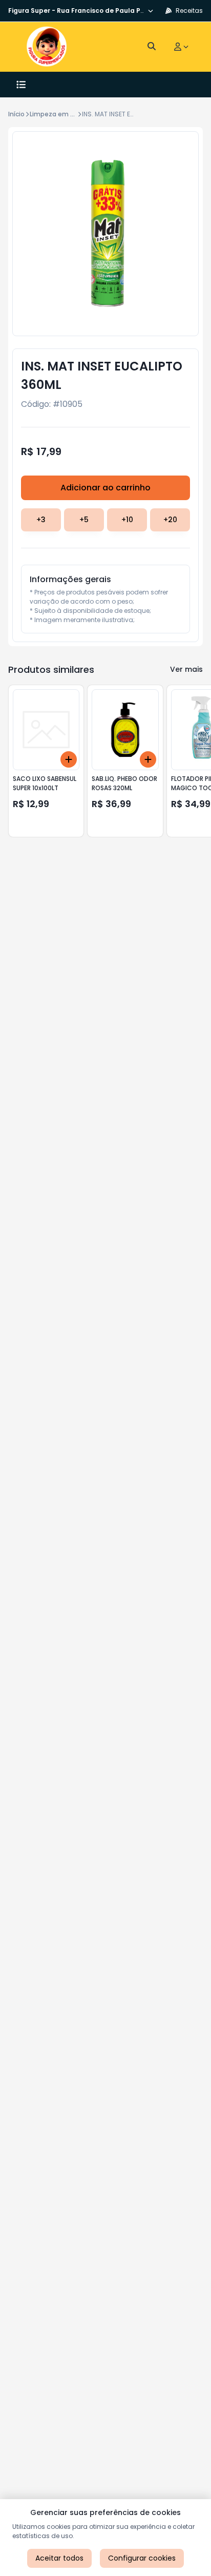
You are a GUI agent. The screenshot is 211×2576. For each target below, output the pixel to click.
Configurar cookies (142, 2558)
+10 (127, 520)
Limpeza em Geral (58, 114)
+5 (84, 520)
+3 (41, 520)
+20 (170, 520)
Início (16, 114)
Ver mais (186, 669)
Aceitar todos (59, 2558)
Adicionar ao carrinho (105, 488)
